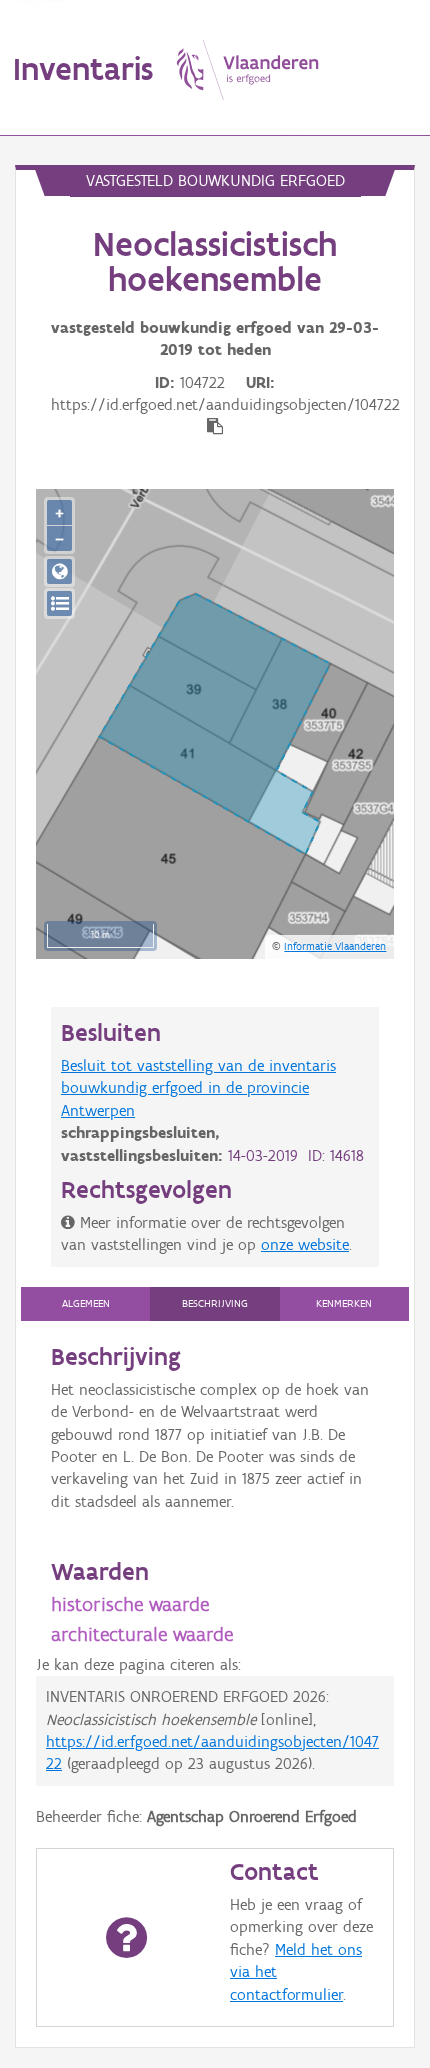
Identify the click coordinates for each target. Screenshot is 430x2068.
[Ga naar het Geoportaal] (59, 571)
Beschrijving (215, 1303)
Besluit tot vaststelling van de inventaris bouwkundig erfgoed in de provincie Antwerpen (198, 1088)
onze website (305, 1244)
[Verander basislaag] (59, 603)
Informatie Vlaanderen (335, 946)
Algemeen (86, 1303)
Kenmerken (344, 1303)
